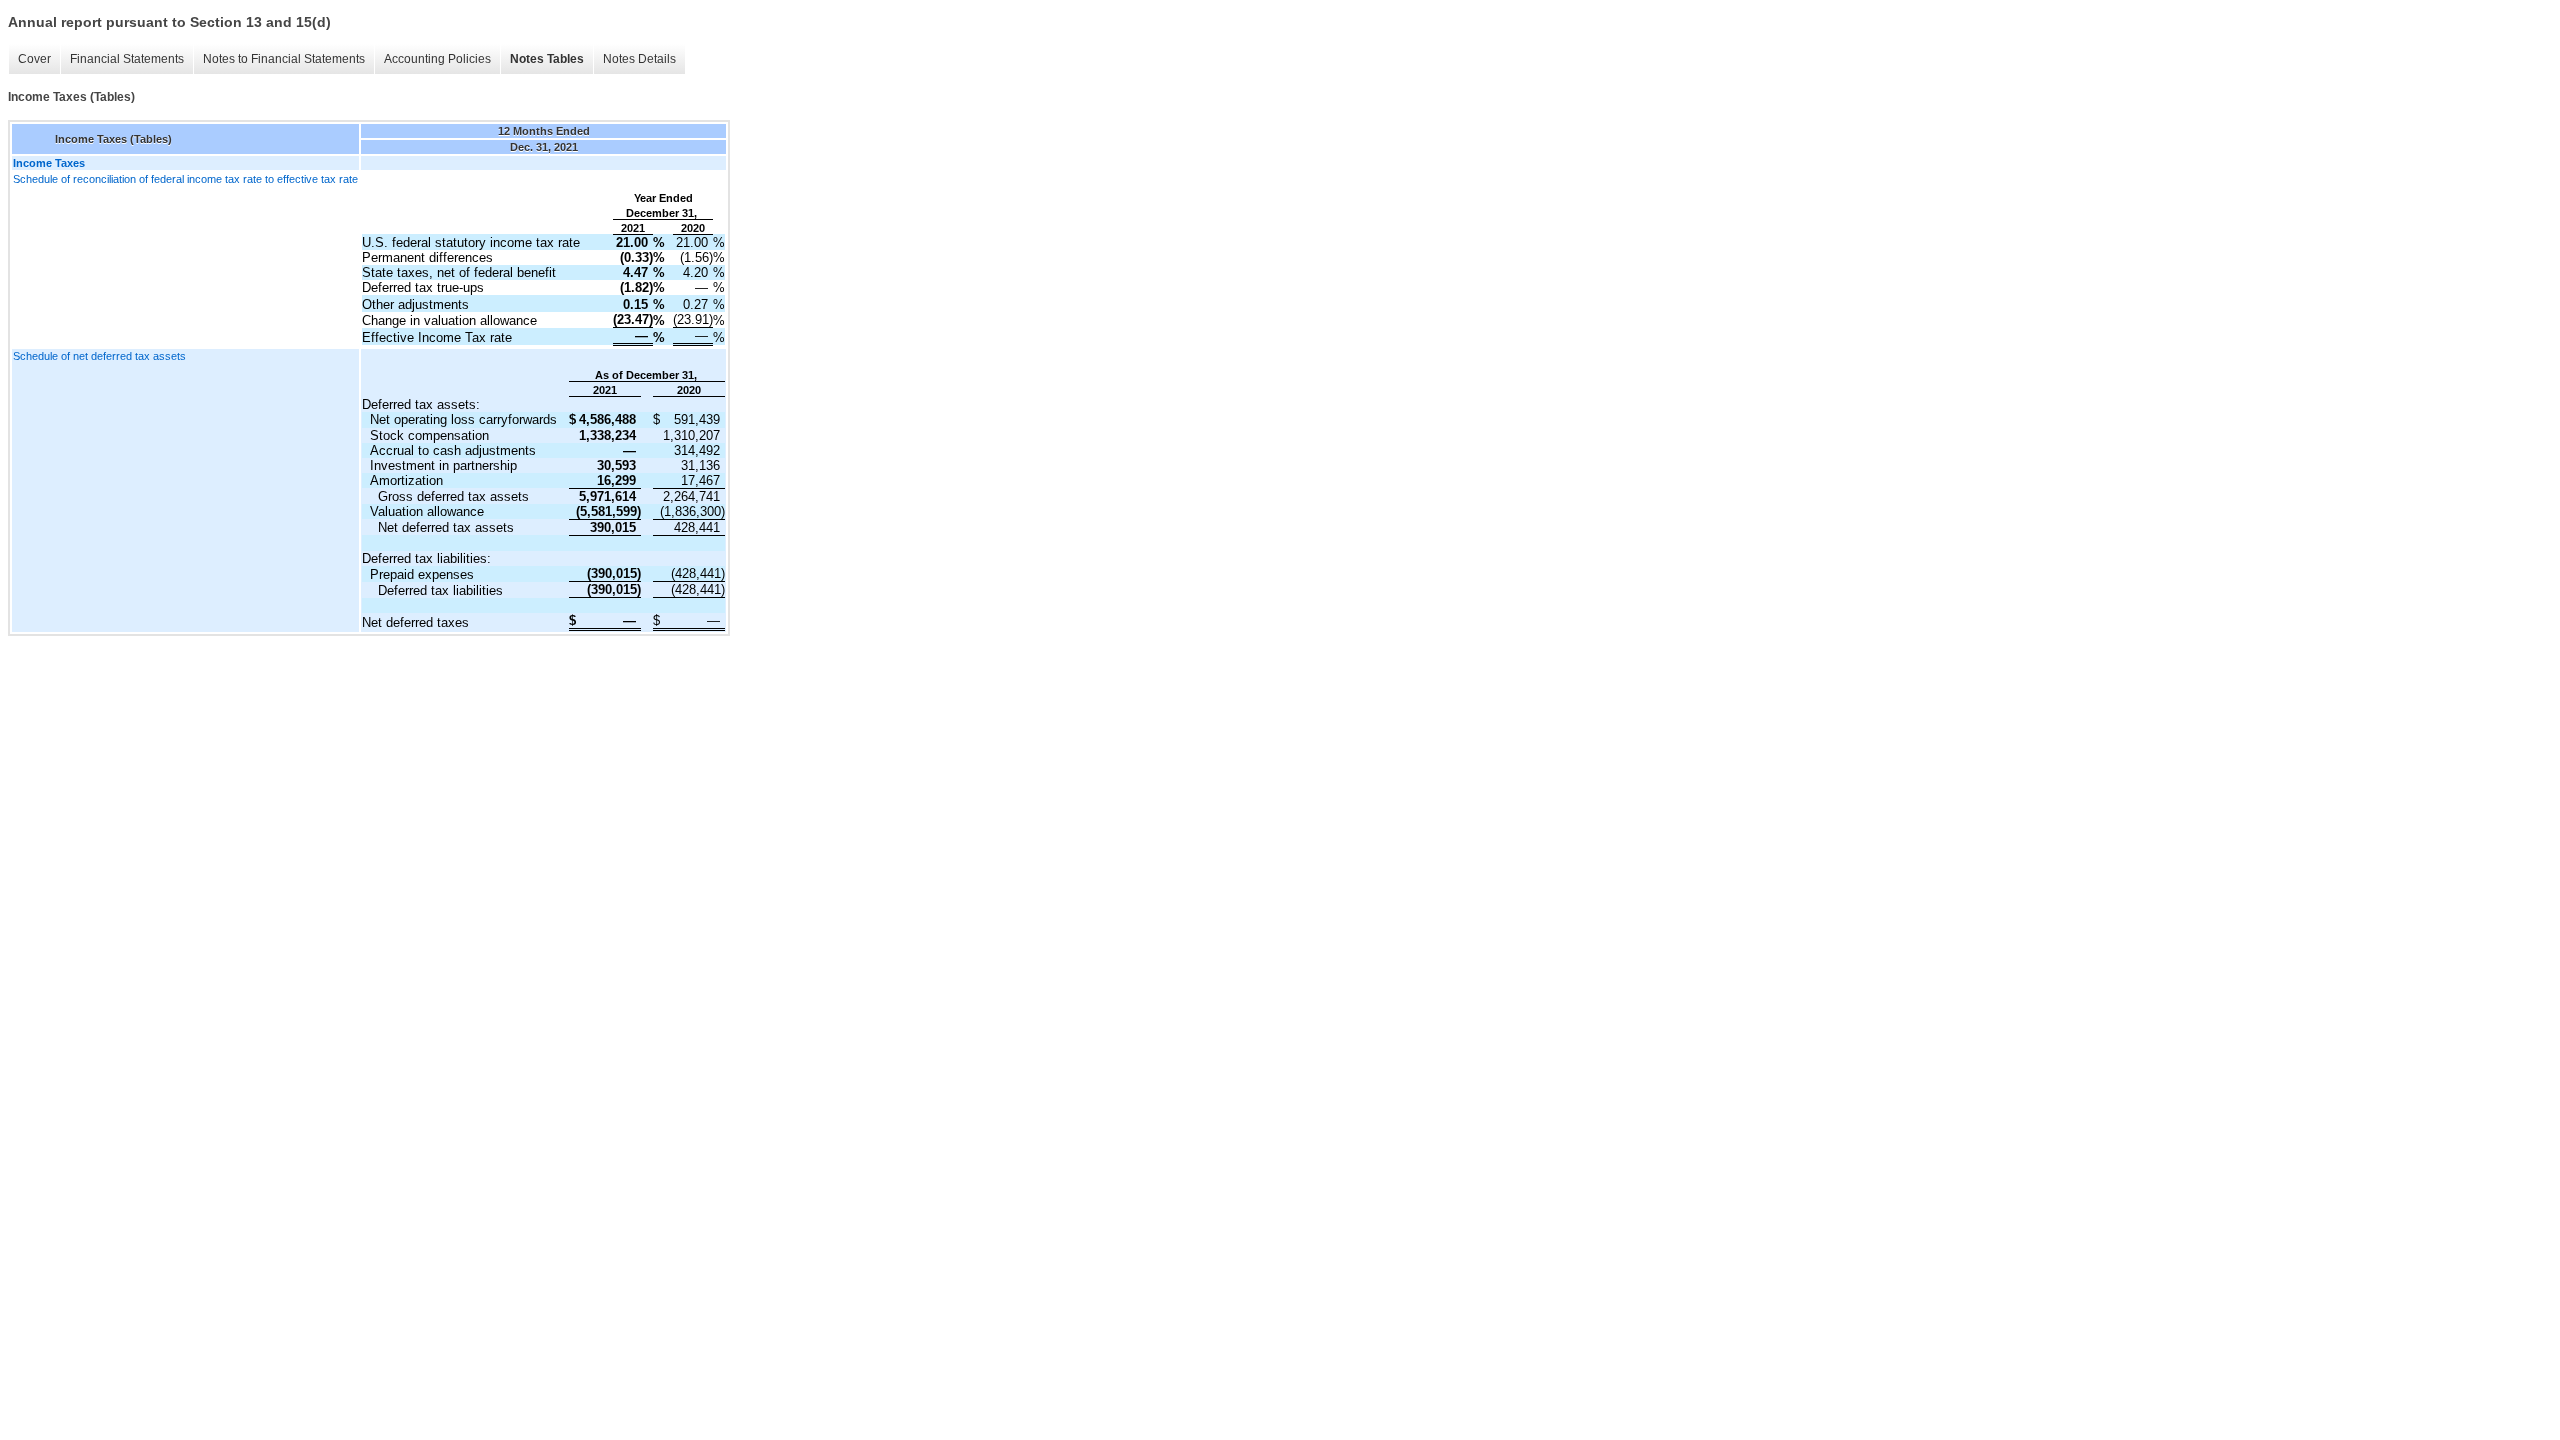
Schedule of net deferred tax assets (99, 356)
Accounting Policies (437, 59)
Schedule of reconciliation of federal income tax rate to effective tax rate (185, 179)
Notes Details (639, 59)
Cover (34, 59)
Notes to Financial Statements (284, 59)
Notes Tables (547, 59)
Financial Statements (127, 59)
